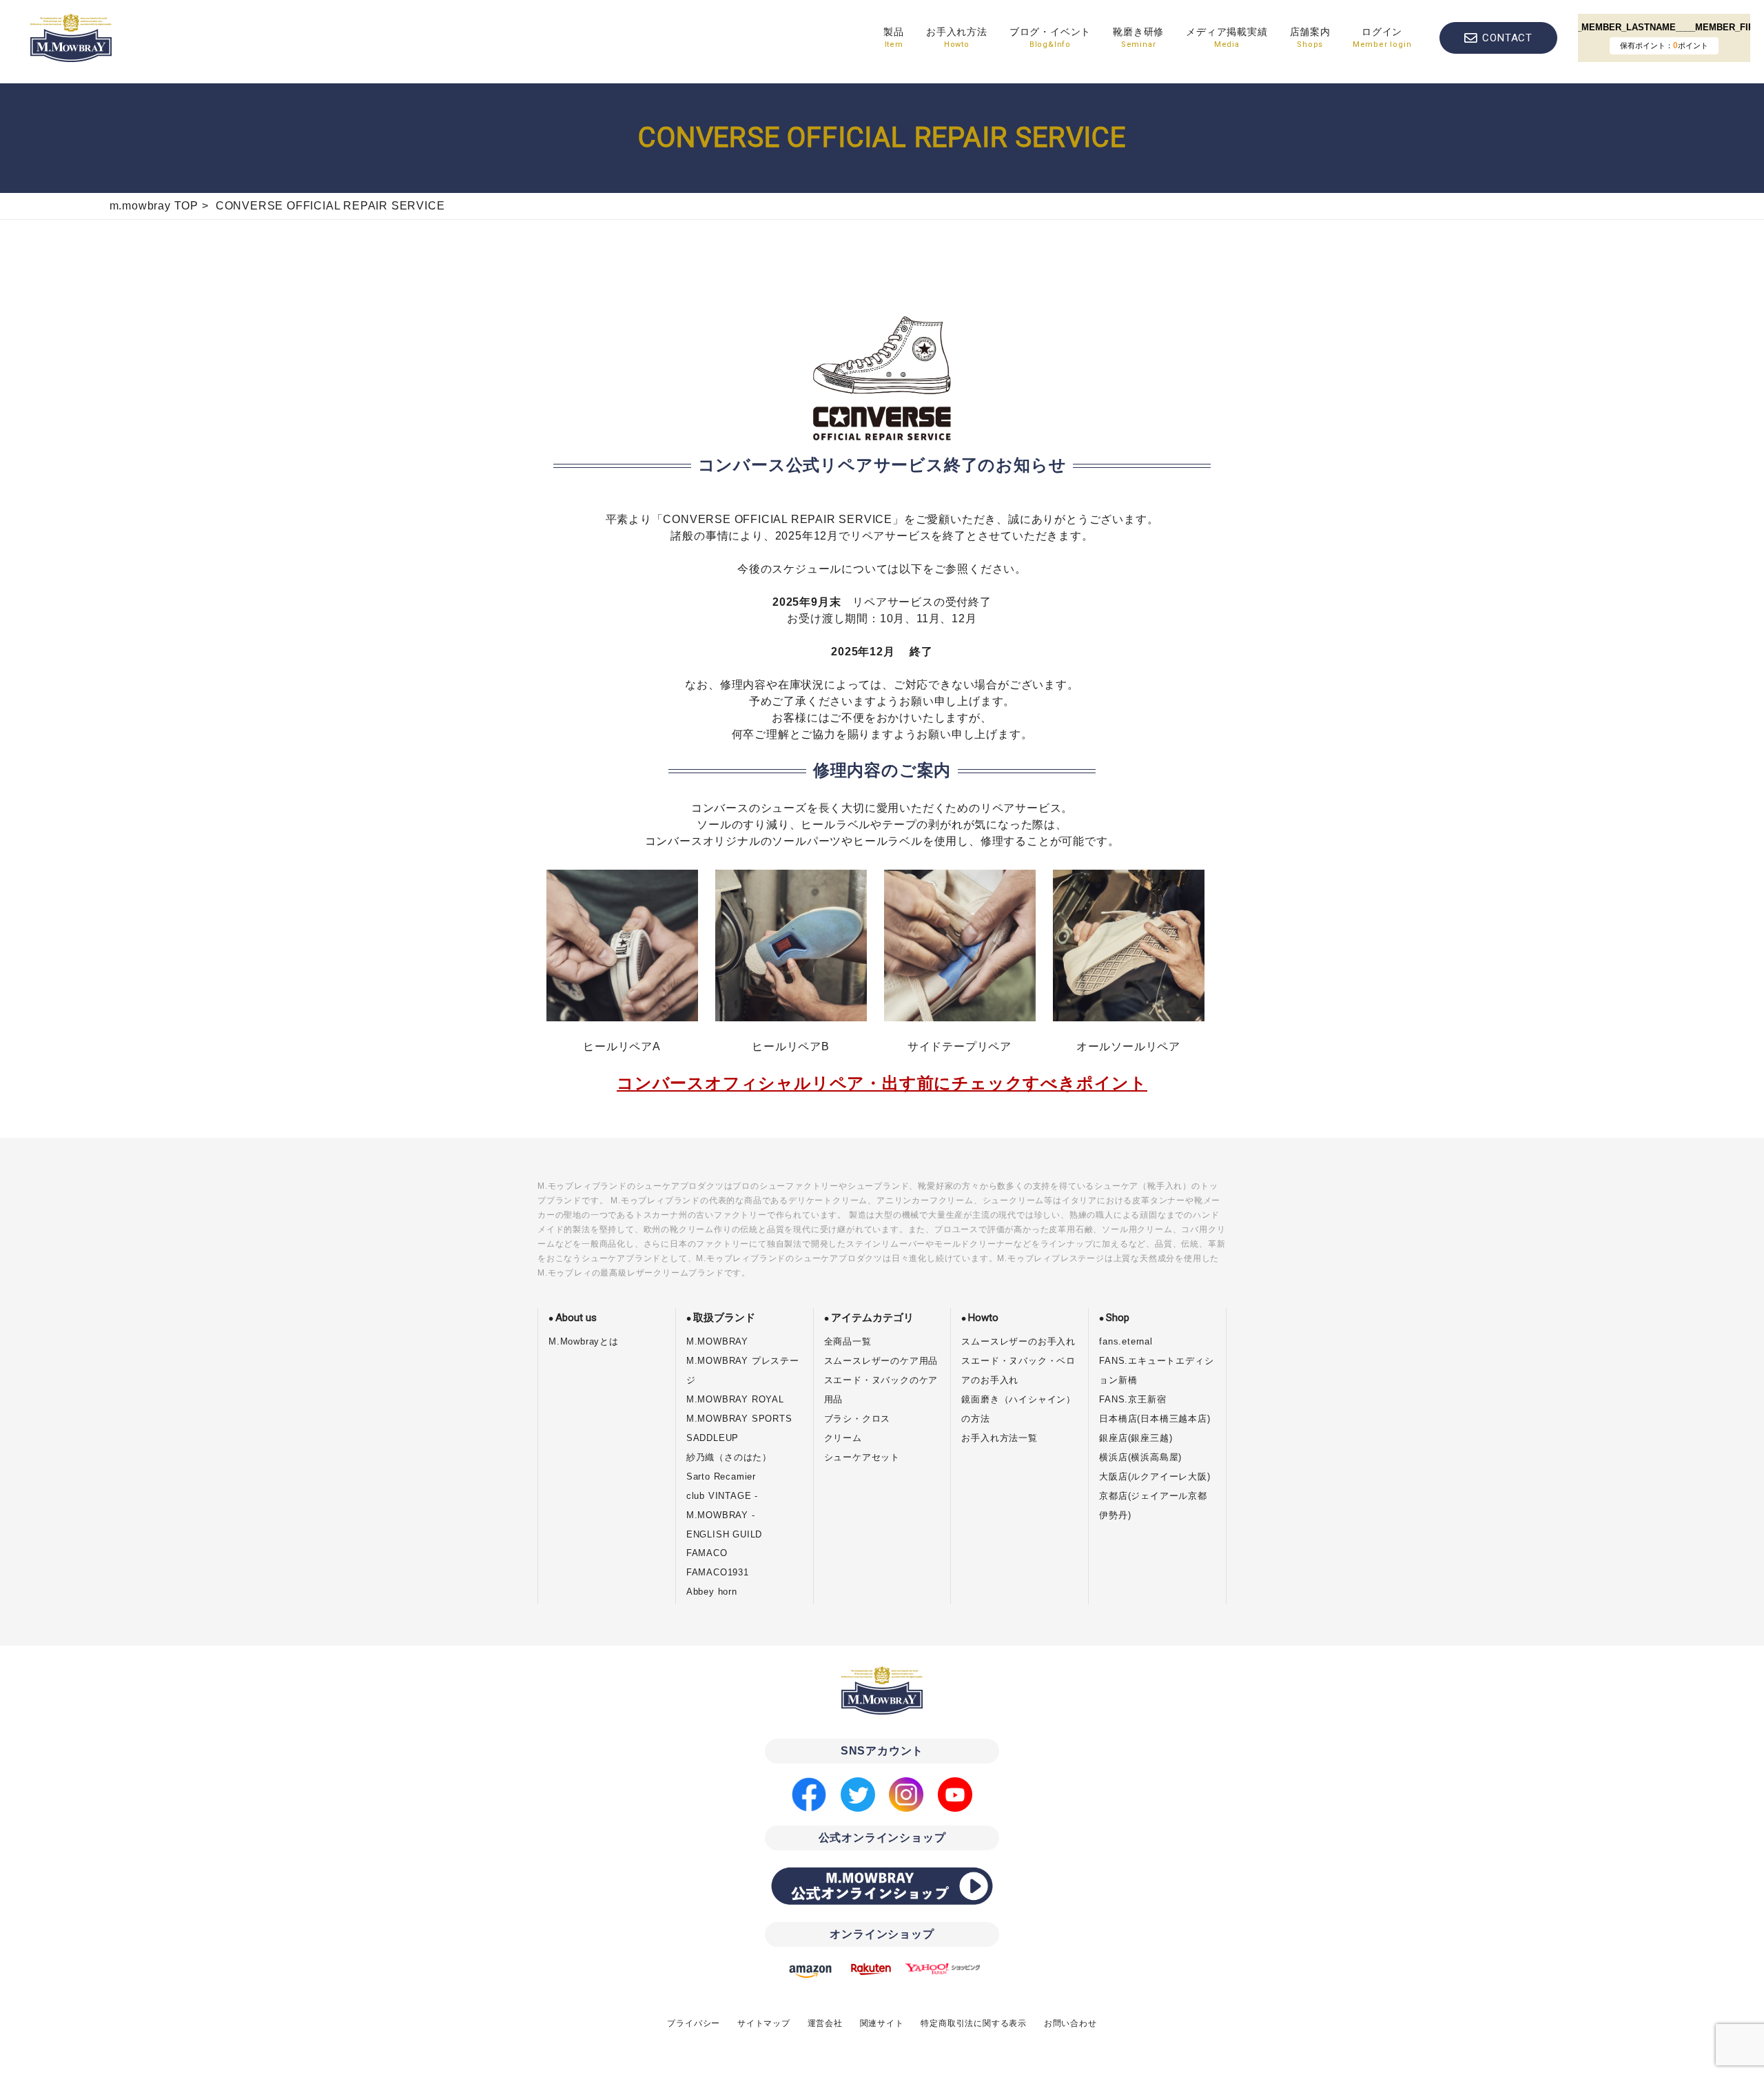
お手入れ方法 (957, 38)
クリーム (843, 1438)
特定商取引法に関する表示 (974, 2023)
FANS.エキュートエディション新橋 (1156, 1370)
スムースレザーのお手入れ (1018, 1341)
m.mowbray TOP (154, 206)
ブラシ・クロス (858, 1419)
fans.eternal (1126, 1341)
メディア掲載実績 (1227, 38)
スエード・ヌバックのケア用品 (881, 1390)
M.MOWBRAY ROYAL (735, 1399)
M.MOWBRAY (717, 1341)
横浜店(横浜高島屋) (1140, 1457)
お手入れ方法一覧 (999, 1438)
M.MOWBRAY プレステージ (743, 1370)
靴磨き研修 (1138, 38)
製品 (894, 38)
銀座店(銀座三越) (1136, 1438)
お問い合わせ (1070, 2023)
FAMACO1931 (718, 1572)
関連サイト (882, 2023)
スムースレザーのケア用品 (881, 1361)
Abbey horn (712, 1592)
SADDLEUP (712, 1438)
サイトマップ (764, 2023)
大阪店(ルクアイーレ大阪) (1155, 1476)
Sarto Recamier (721, 1476)
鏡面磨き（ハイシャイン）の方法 (1018, 1409)
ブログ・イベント (1050, 38)
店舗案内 (1310, 38)
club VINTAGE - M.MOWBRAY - (722, 1505)
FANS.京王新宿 (1132, 1399)
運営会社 (825, 2023)
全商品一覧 (848, 1341)
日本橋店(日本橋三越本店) (1155, 1419)
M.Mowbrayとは (584, 1341)
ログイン (1382, 38)
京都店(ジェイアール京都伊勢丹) (1153, 1505)
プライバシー (694, 2023)
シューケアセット (862, 1457)
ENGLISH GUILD (724, 1534)
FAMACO (707, 1553)
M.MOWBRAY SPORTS (739, 1419)
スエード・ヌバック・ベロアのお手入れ (1018, 1370)
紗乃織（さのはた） (729, 1457)
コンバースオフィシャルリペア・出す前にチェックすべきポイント (882, 1083)
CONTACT (1507, 38)
